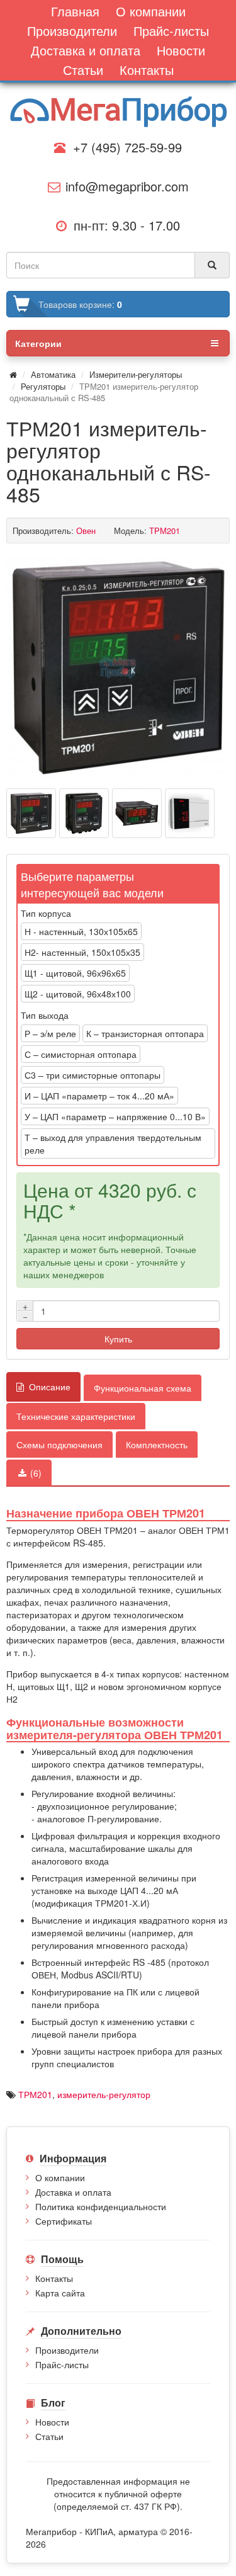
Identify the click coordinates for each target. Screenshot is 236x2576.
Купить (118, 1339)
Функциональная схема (143, 1388)
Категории (38, 343)
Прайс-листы (62, 2364)
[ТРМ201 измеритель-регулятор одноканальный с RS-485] (118, 668)
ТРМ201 (35, 2094)
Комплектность (157, 1444)
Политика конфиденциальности (101, 2206)
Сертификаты (64, 2221)
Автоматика (53, 374)
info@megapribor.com (123, 186)
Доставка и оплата (73, 2192)
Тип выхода (45, 1015)
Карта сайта (60, 2293)
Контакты (54, 2278)
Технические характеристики (76, 1416)
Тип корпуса (46, 913)
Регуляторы (43, 386)
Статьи (49, 2436)
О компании (60, 2177)
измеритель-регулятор (104, 2094)
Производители (67, 2350)
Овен (86, 531)
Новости (52, 2422)
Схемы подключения (59, 1444)
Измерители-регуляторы (136, 374)
